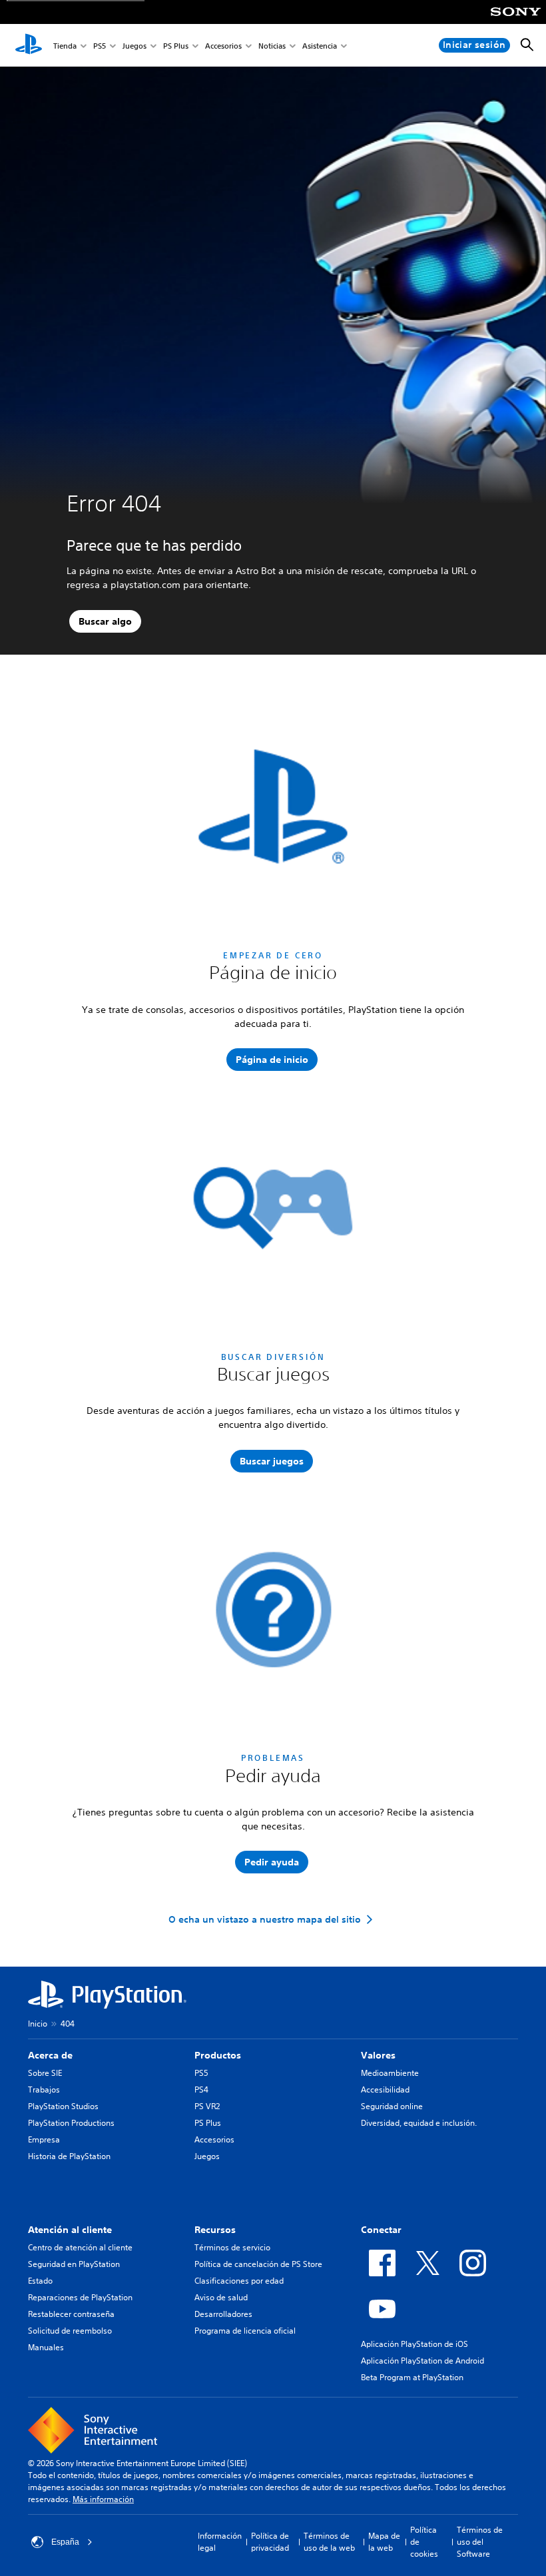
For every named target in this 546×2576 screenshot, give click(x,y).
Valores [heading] (378, 2055)
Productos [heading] (218, 2055)
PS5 (100, 46)
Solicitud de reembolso (70, 2331)
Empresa (44, 2139)
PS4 (201, 2090)
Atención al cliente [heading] (70, 2230)
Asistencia (320, 46)
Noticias (272, 46)
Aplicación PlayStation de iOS (414, 2344)
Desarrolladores (223, 2314)
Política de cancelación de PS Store (258, 2264)
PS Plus (176, 46)
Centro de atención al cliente (80, 2247)
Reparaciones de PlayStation (80, 2297)
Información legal (220, 2542)
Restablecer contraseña (71, 2314)
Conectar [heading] (381, 2230)
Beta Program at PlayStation (412, 2377)
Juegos (135, 46)
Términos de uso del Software (480, 2542)
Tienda (65, 46)
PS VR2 (207, 2106)
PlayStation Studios (63, 2106)
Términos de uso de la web (329, 2542)
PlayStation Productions (71, 2123)
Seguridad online (392, 2106)
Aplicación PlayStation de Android (422, 2361)
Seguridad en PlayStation (74, 2264)
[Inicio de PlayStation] (29, 45)
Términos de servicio (232, 2247)
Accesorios (223, 46)
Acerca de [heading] (50, 2055)
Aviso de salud (221, 2297)
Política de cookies (424, 2542)
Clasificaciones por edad (239, 2281)
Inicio (38, 2024)
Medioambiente (390, 2073)
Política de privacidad (270, 2542)
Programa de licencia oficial (245, 2331)
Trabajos (44, 2090)
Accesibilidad (385, 2090)
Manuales (46, 2347)
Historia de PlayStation (69, 2156)
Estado (40, 2281)
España (65, 2542)
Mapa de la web (384, 2542)
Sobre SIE (45, 2073)
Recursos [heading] (215, 2230)
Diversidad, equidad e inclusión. (419, 2123)
